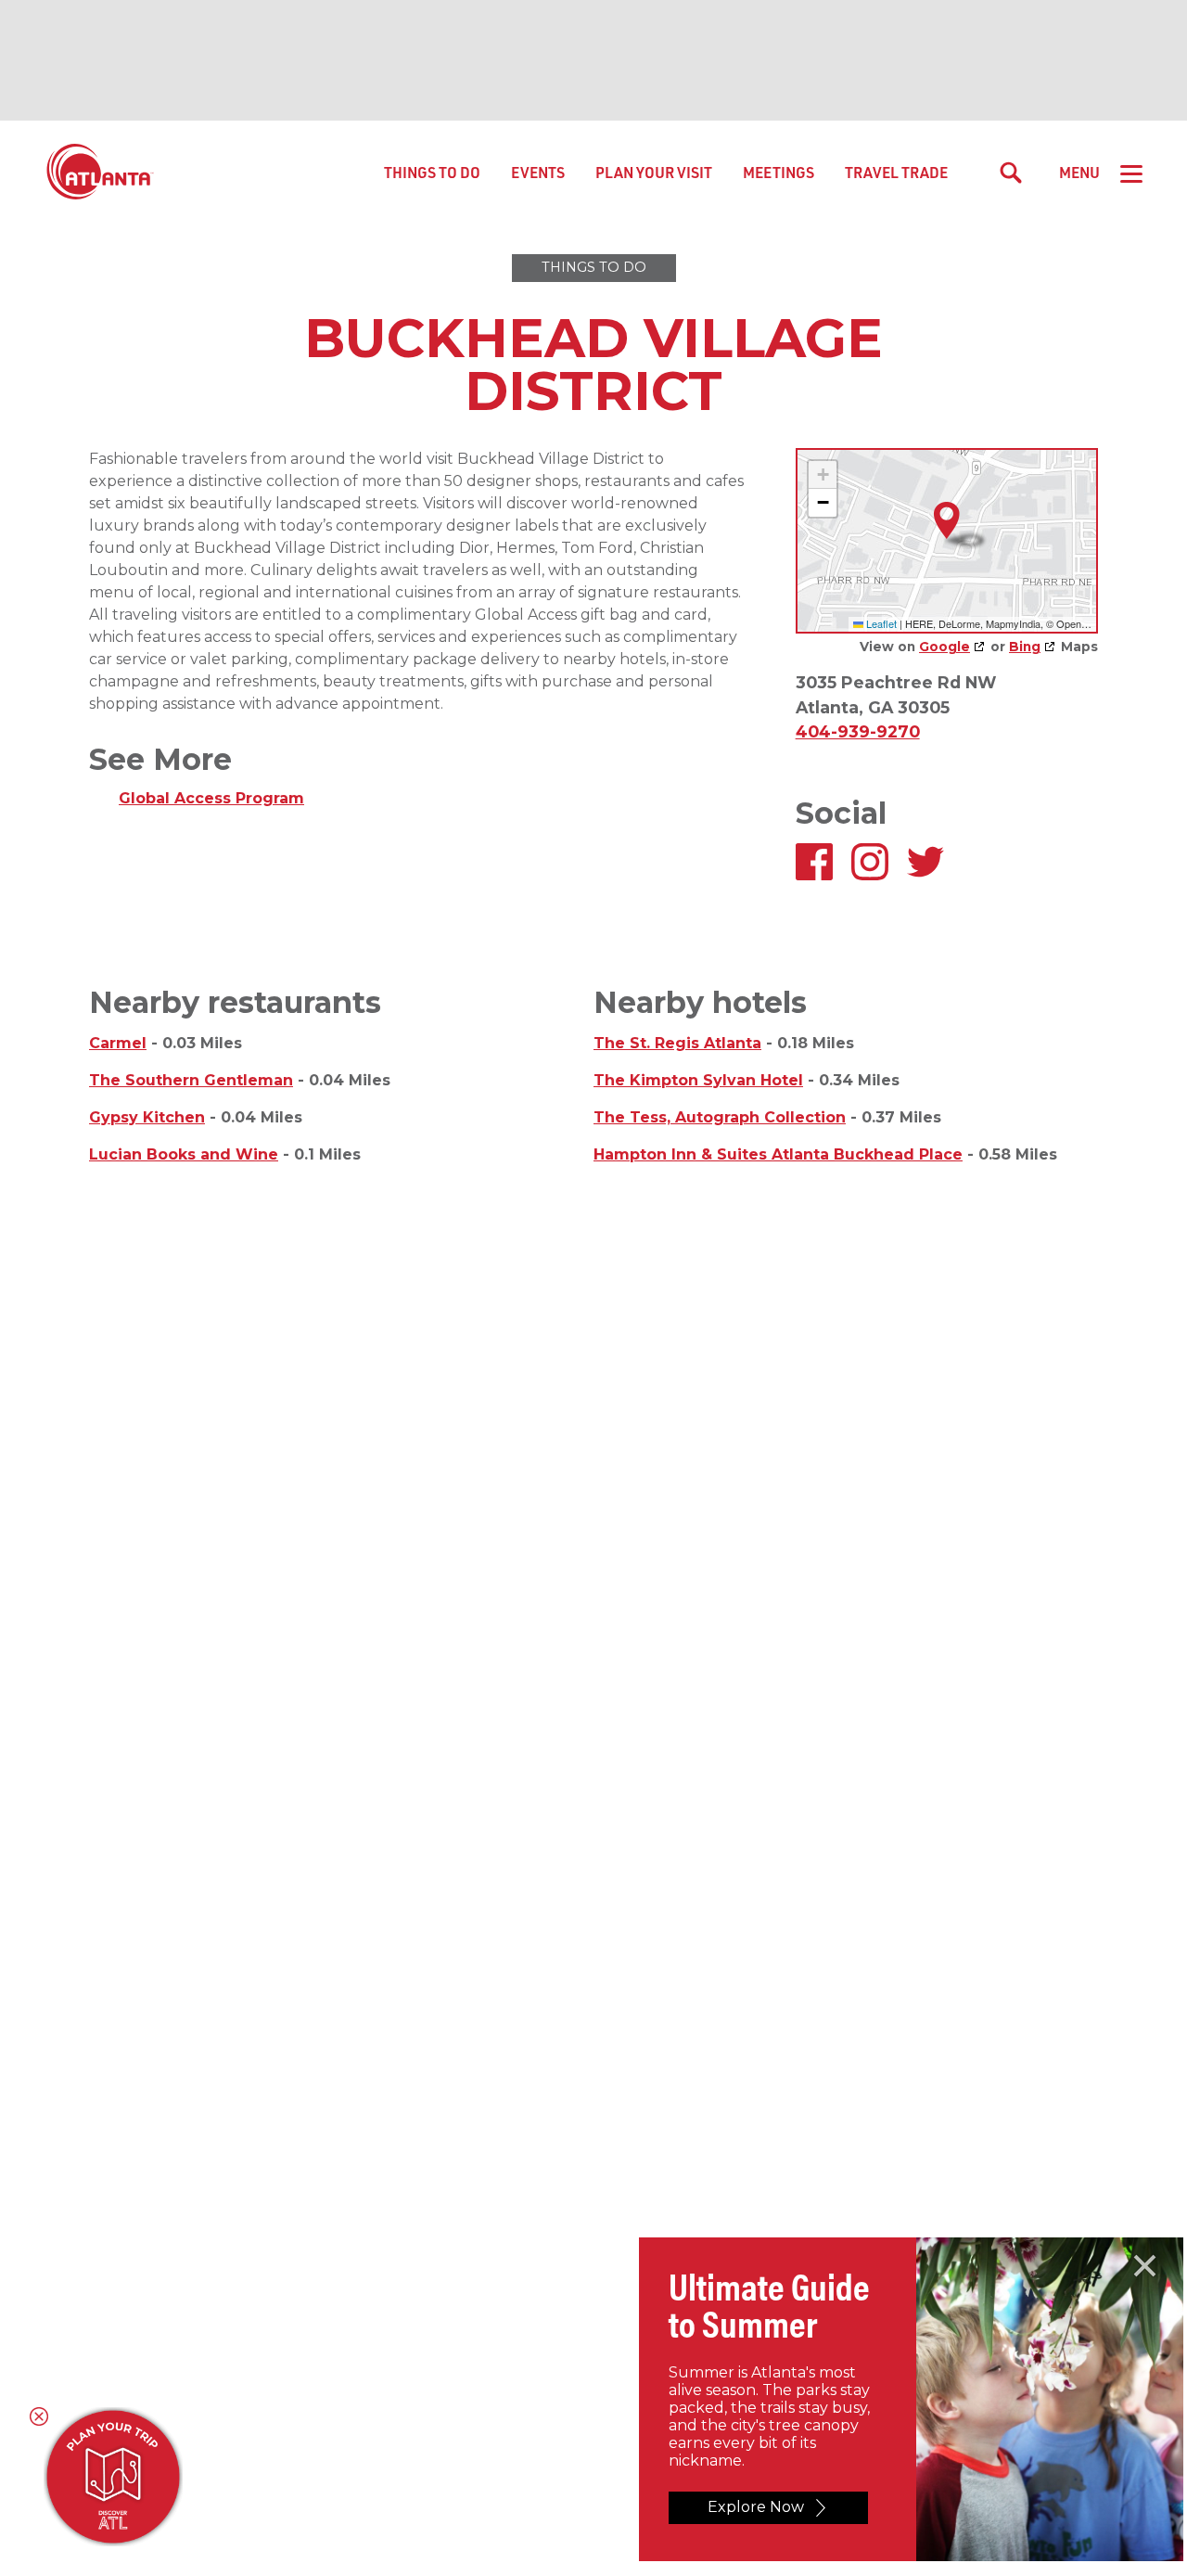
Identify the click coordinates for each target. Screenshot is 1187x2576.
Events (538, 172)
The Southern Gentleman (191, 1080)
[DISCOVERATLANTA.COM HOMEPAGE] (100, 173)
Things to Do (432, 172)
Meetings (779, 172)
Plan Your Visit (654, 172)
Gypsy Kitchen (147, 1117)
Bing (1025, 647)
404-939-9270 (858, 731)
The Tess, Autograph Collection (720, 1117)
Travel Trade (896, 172)
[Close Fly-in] (1145, 2266)
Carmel (118, 1043)
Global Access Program (211, 798)
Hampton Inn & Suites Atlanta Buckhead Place (778, 1154)
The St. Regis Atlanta (677, 1043)
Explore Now (756, 2507)
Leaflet (880, 623)
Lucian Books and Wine (184, 1154)
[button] (947, 521)
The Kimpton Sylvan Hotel (698, 1080)
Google (944, 647)
